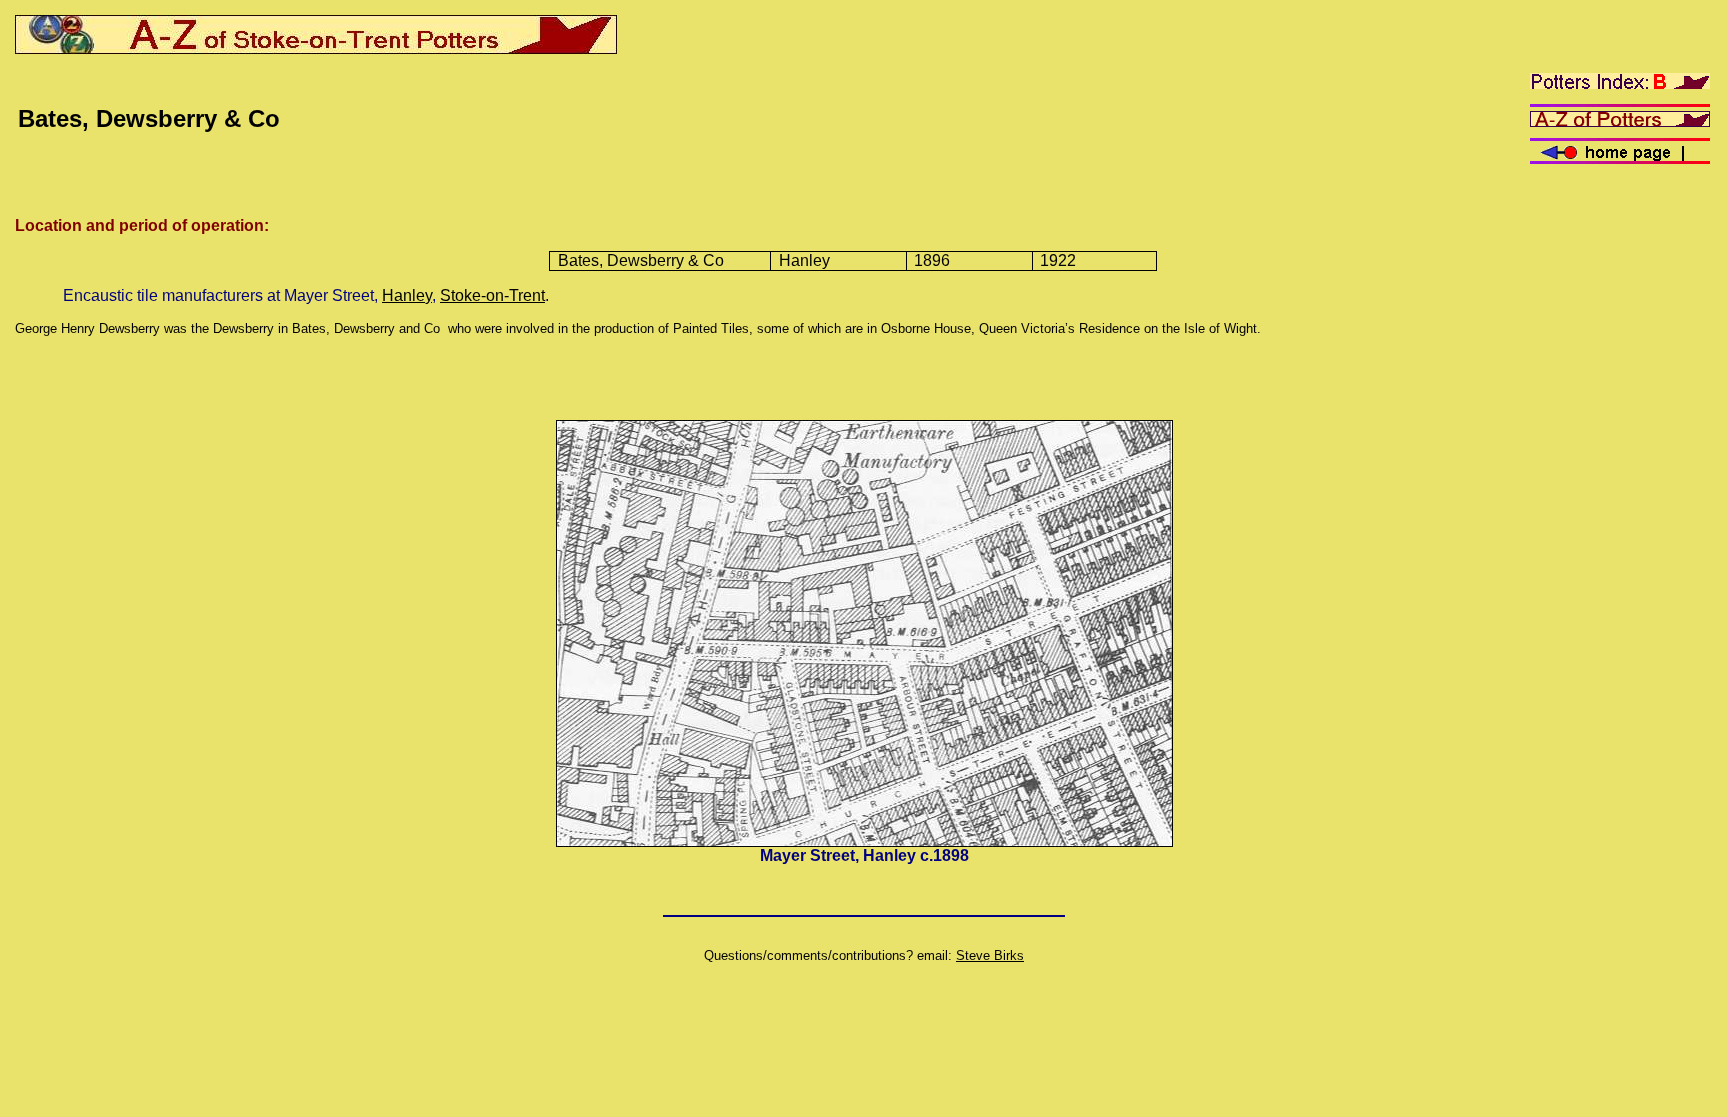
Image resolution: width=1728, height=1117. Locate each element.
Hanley (407, 295)
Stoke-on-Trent (492, 295)
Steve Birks (990, 955)
